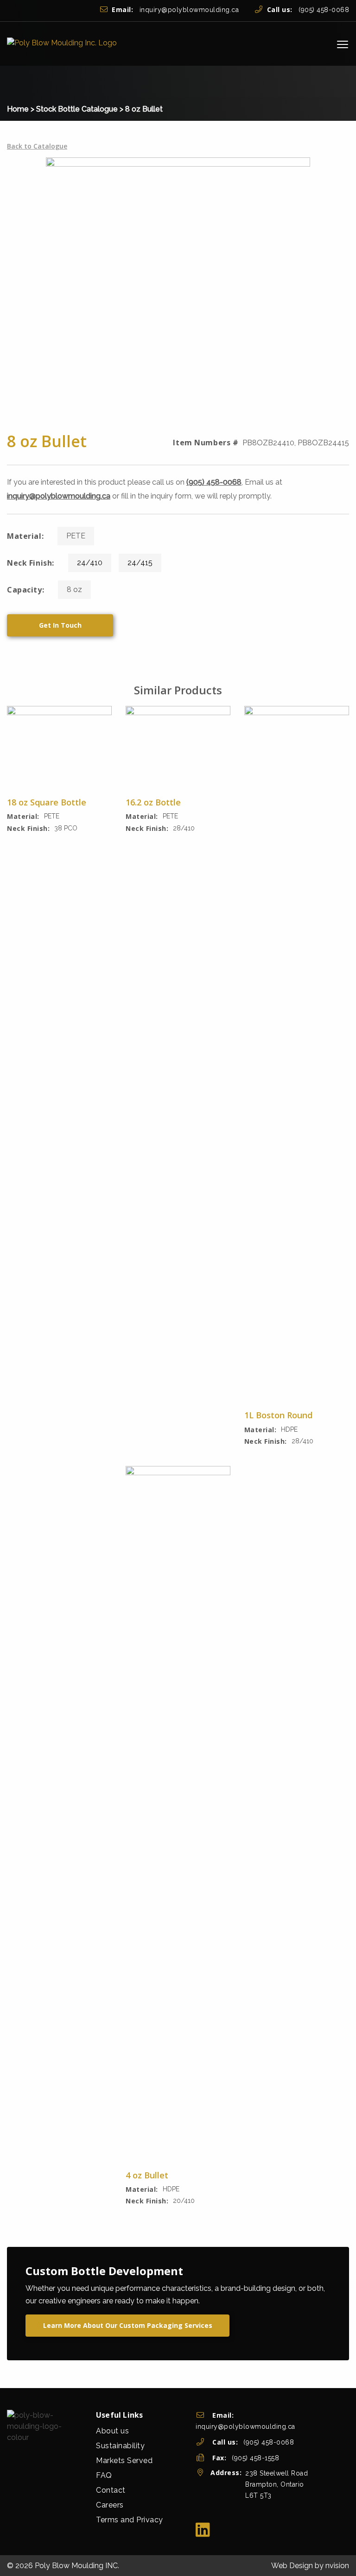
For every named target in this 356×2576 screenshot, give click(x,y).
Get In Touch (60, 625)
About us (112, 2431)
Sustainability (120, 2446)
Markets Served (124, 2461)
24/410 (90, 563)
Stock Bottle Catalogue (77, 109)
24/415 (140, 563)
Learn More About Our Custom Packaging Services (128, 2325)
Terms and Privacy (130, 2520)
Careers (110, 2505)
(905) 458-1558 (255, 2458)
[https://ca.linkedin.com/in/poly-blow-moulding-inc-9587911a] (203, 2530)
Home (18, 109)
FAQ (104, 2475)
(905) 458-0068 (308, 10)
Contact (111, 2490)
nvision (337, 2566)
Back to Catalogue (37, 146)
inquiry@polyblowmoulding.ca (175, 10)
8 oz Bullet (144, 109)
